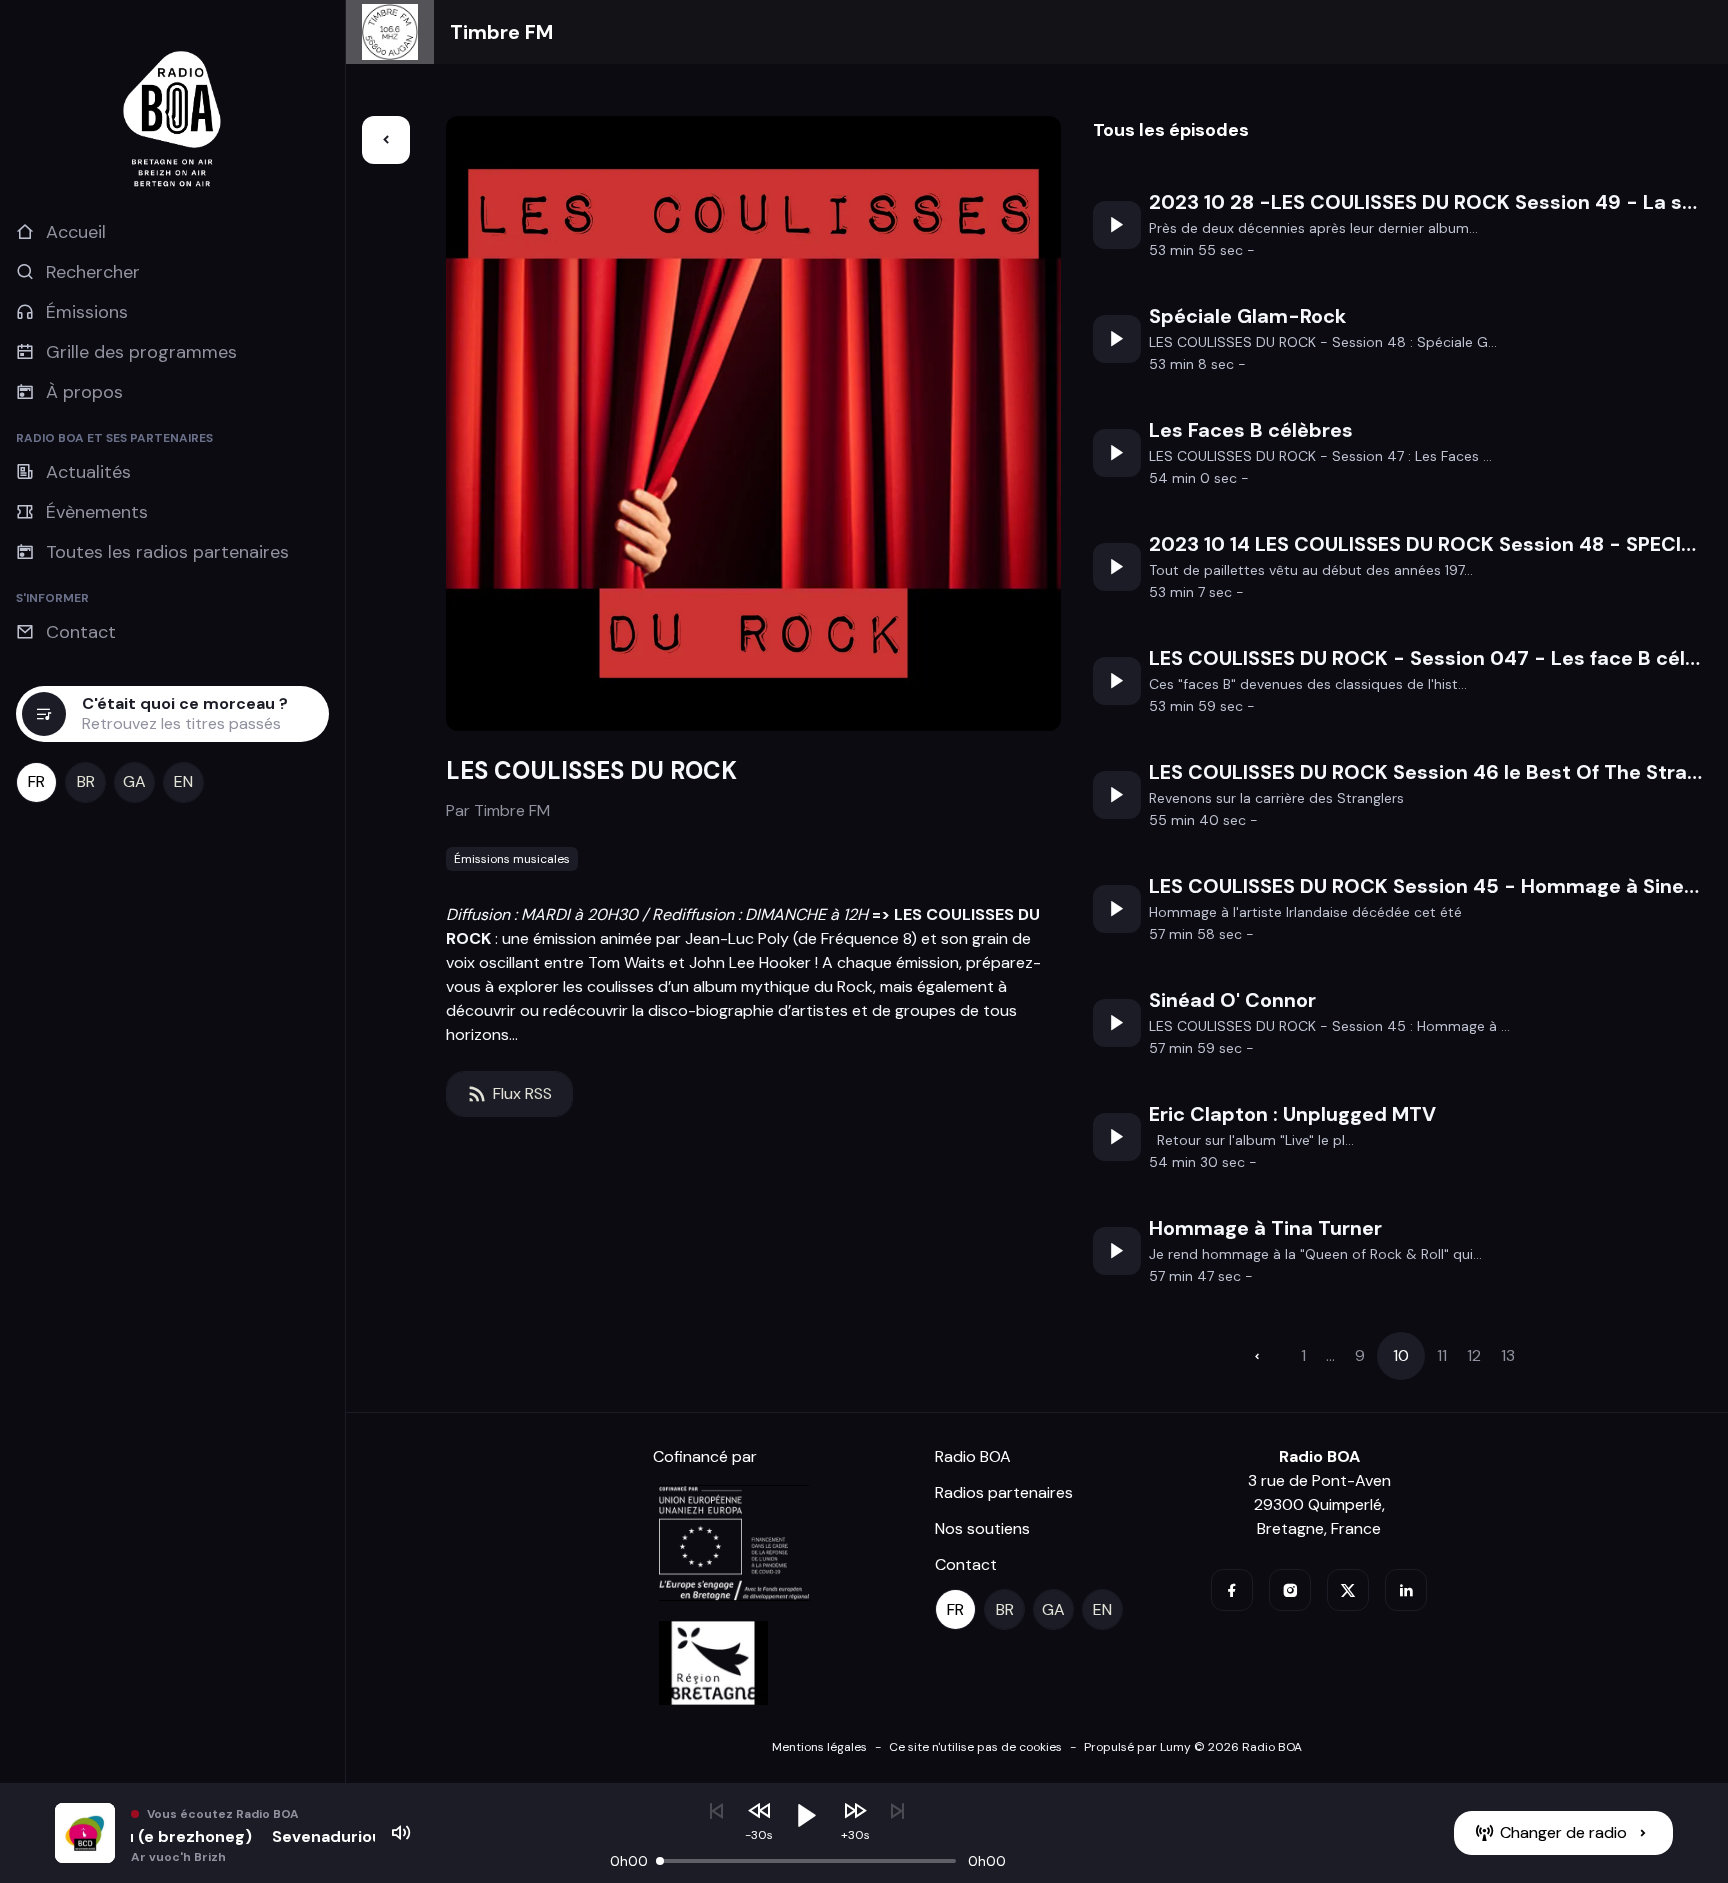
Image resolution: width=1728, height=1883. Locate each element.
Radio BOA (973, 1456)
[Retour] (386, 140)
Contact (966, 1564)
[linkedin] (1406, 1590)
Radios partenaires (1004, 1492)
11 (1442, 1355)
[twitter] (1348, 1590)
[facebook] (1232, 1590)
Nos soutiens (982, 1528)
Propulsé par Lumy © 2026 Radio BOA (1193, 1747)
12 (1474, 1355)
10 (1401, 1355)
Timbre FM (501, 32)
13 (1508, 1355)
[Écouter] (1117, 225)
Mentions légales (819, 1747)
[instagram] (1290, 1590)
